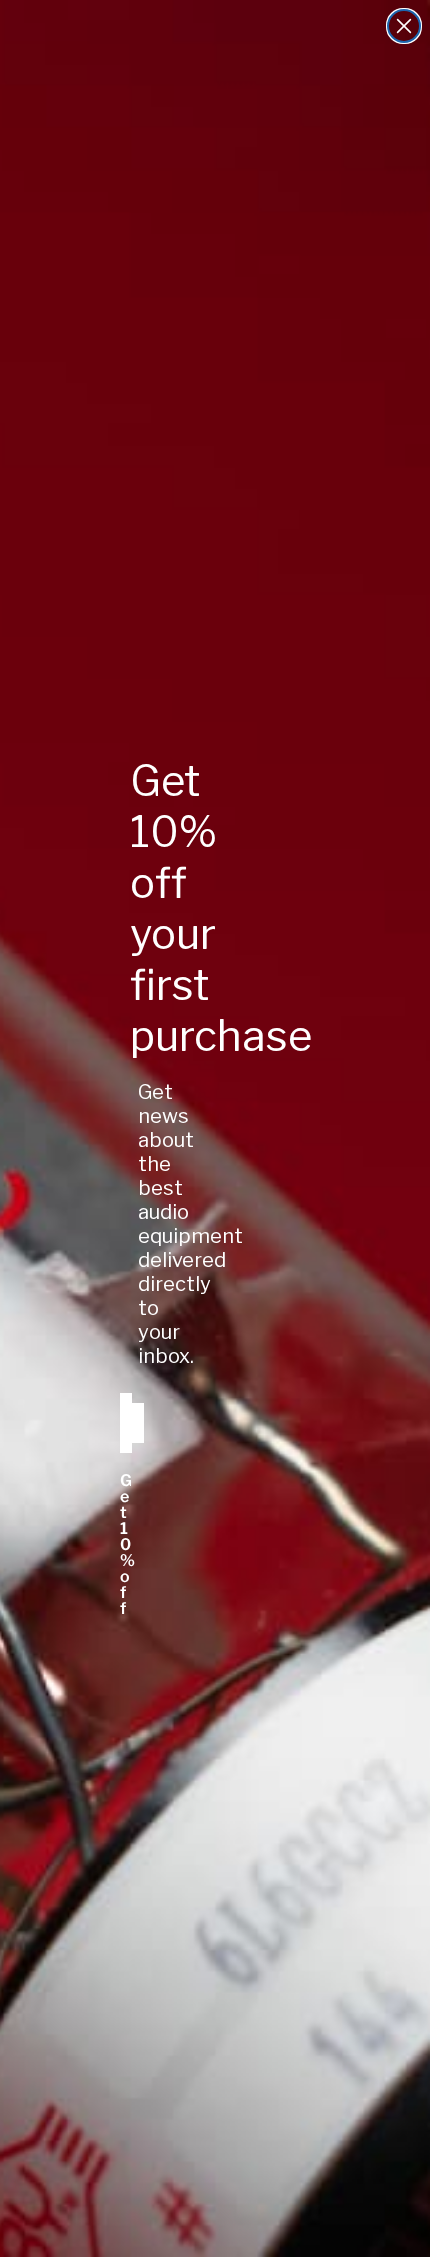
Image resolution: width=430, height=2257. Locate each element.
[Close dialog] (404, 26)
